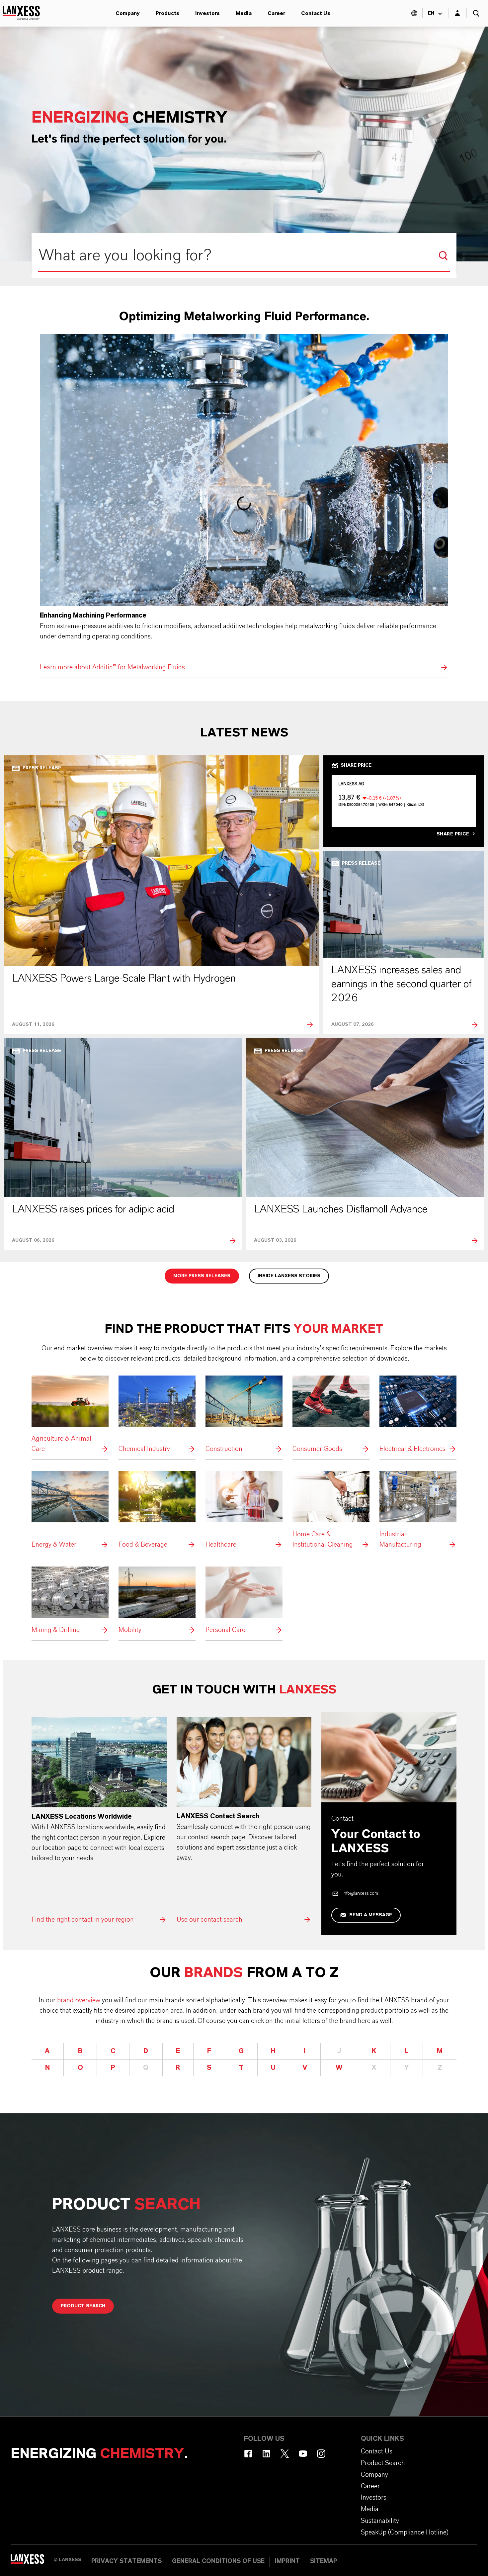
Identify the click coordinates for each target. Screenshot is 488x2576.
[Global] (414, 13)
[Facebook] (248, 2454)
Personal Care (244, 1601)
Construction (244, 1415)
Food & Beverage (157, 1510)
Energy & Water (70, 1510)
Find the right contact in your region (99, 1821)
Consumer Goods (331, 1415)
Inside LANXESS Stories (289, 1276)
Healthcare (244, 1510)
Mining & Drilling (70, 1601)
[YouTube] (303, 2454)
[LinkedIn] (266, 2454)
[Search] (443, 256)
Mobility (157, 1601)
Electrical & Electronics (418, 1415)
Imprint (287, 2561)
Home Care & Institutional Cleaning (331, 1510)
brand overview (79, 2000)
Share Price (453, 834)
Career (276, 13)
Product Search (83, 2306)
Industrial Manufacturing (418, 1510)
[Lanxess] (32, 2561)
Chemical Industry (157, 1415)
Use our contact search (244, 1821)
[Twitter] (285, 2454)
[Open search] (476, 13)
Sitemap (324, 2561)
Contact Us (316, 13)
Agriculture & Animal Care (70, 1415)
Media (244, 13)
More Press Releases (202, 1276)
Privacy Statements (126, 2561)
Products (167, 13)
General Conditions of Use (218, 2561)
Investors (207, 13)
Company (128, 13)
